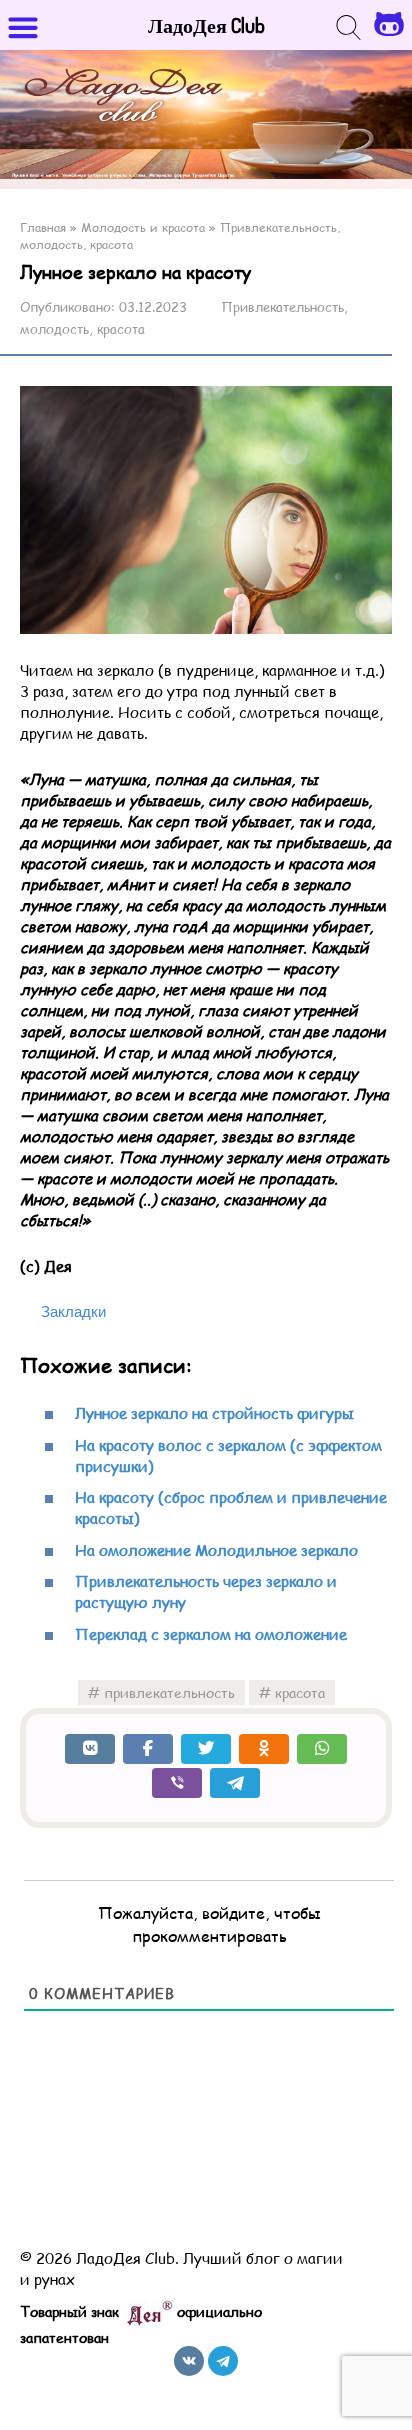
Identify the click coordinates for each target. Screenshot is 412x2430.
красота (300, 1692)
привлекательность (169, 1692)
